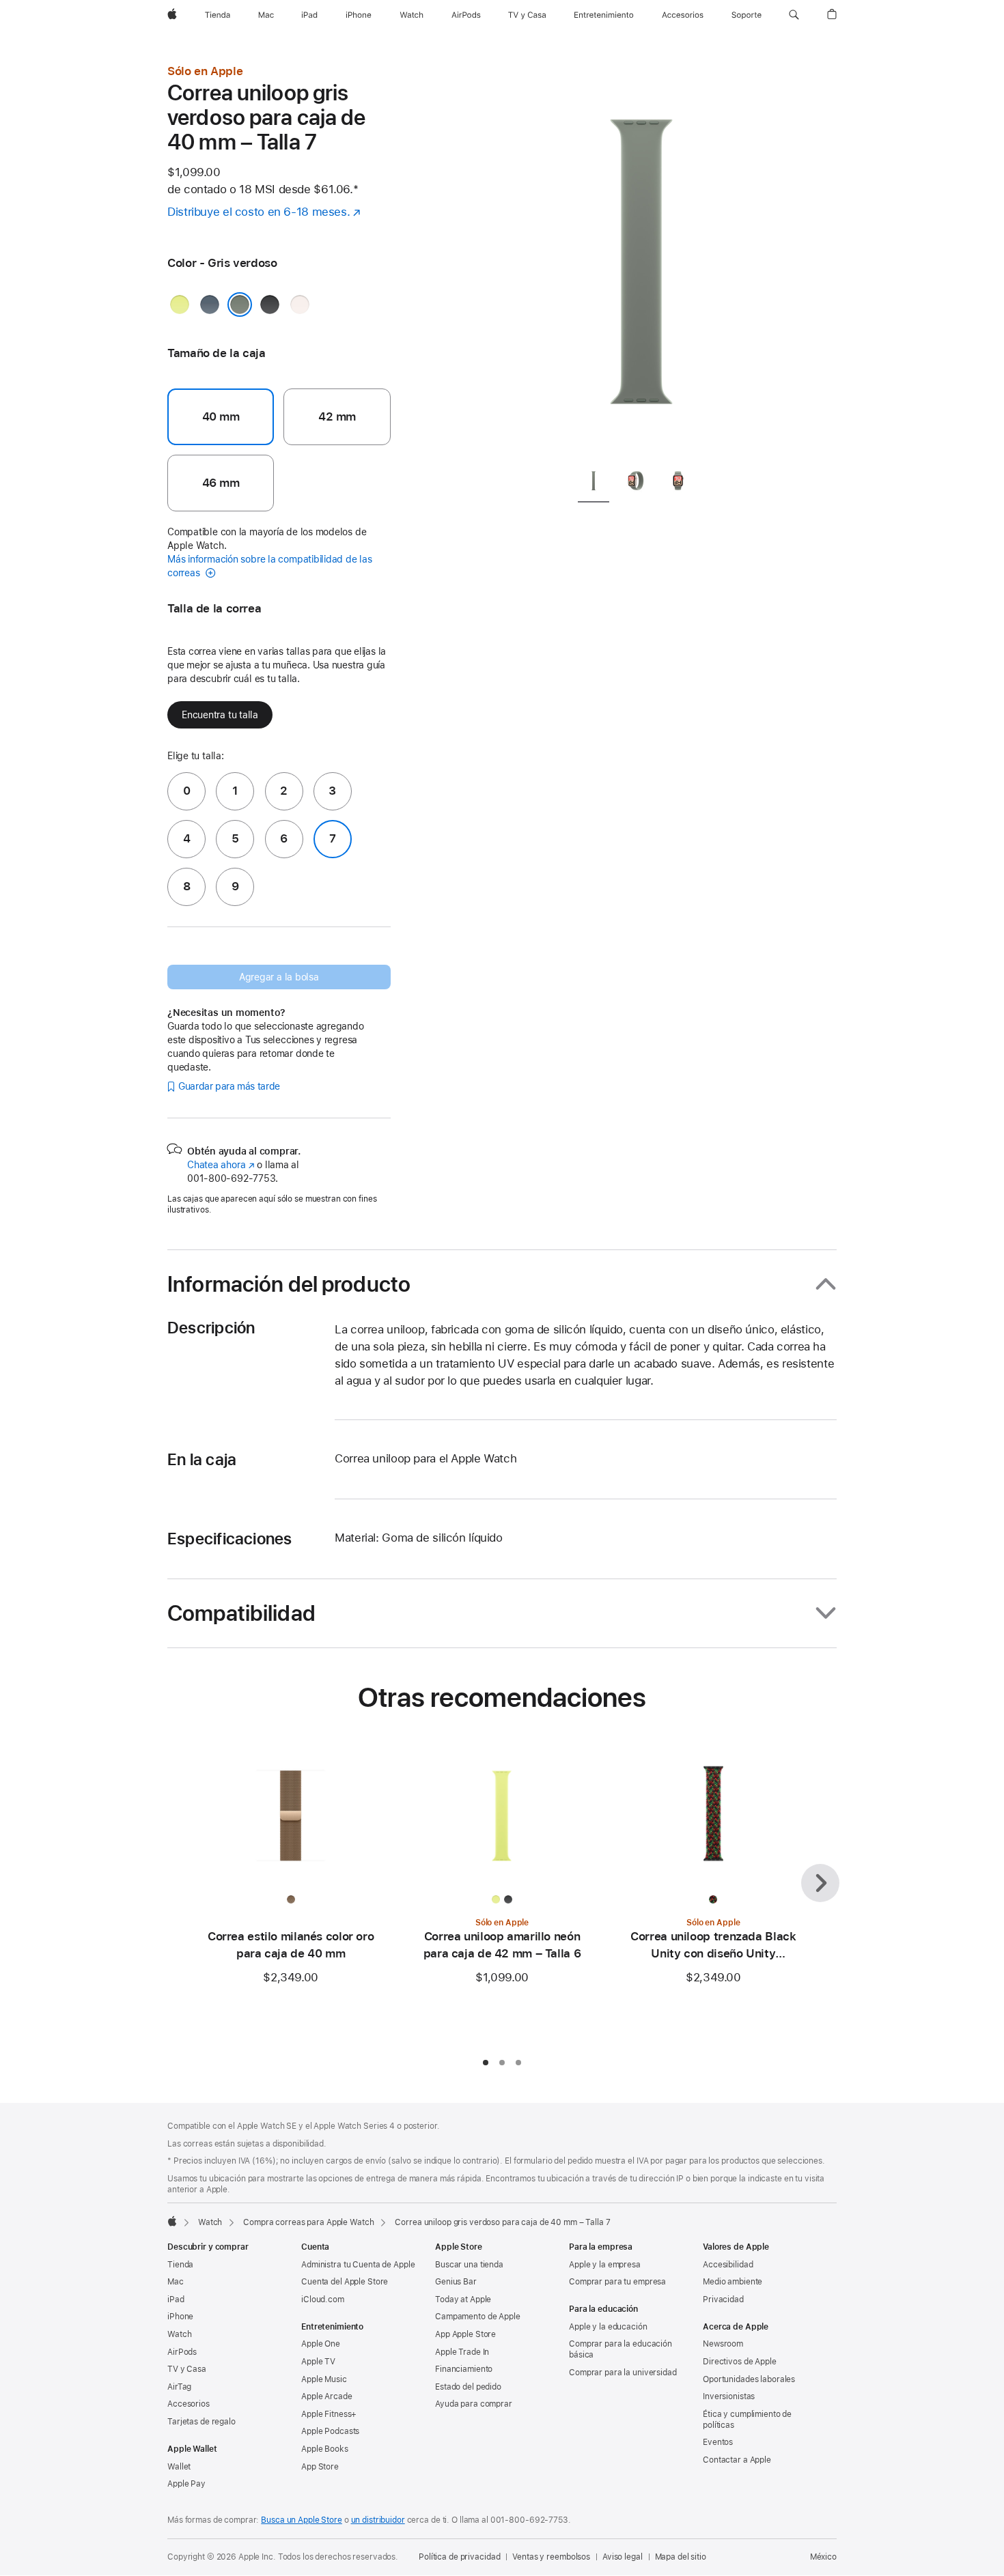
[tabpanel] (641, 259)
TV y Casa (187, 2369)
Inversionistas (729, 2396)
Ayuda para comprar (474, 2404)
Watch (210, 2222)
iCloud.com (323, 2299)
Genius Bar (456, 2282)
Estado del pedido (468, 2387)
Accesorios (189, 2404)
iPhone (180, 2317)
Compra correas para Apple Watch (308, 2222)
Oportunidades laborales (749, 2379)
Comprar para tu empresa (617, 2282)
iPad (176, 2299)
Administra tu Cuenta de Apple (358, 2265)
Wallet (179, 2467)
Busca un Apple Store (302, 2520)
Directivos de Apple (740, 2362)
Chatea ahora (221, 1165)
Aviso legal (623, 2557)
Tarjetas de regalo (201, 2422)
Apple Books (325, 2449)
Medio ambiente (733, 2282)
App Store (320, 2467)
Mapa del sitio (681, 2557)
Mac (176, 2282)
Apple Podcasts (330, 2431)
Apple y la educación (608, 2327)
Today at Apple (463, 2299)
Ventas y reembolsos (551, 2557)
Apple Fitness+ (329, 2414)
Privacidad (723, 2299)
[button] (794, 15)
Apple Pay (186, 2484)
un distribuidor (378, 2520)
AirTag (179, 2387)
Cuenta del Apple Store (345, 2282)
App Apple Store (465, 2334)
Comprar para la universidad (623, 2373)
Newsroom (723, 2344)
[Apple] (172, 2221)
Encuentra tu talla (220, 715)
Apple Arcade (327, 2396)
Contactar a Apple (737, 2460)
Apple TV (318, 2362)
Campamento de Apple (478, 2317)
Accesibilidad (728, 2265)
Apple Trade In (462, 2352)
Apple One (321, 2344)
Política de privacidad (459, 2557)
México (823, 2557)
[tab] (594, 483)
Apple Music (324, 2379)
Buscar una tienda (469, 2265)
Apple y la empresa (605, 2265)
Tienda (180, 2265)
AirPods (182, 2352)
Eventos (718, 2442)
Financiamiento (464, 2369)
